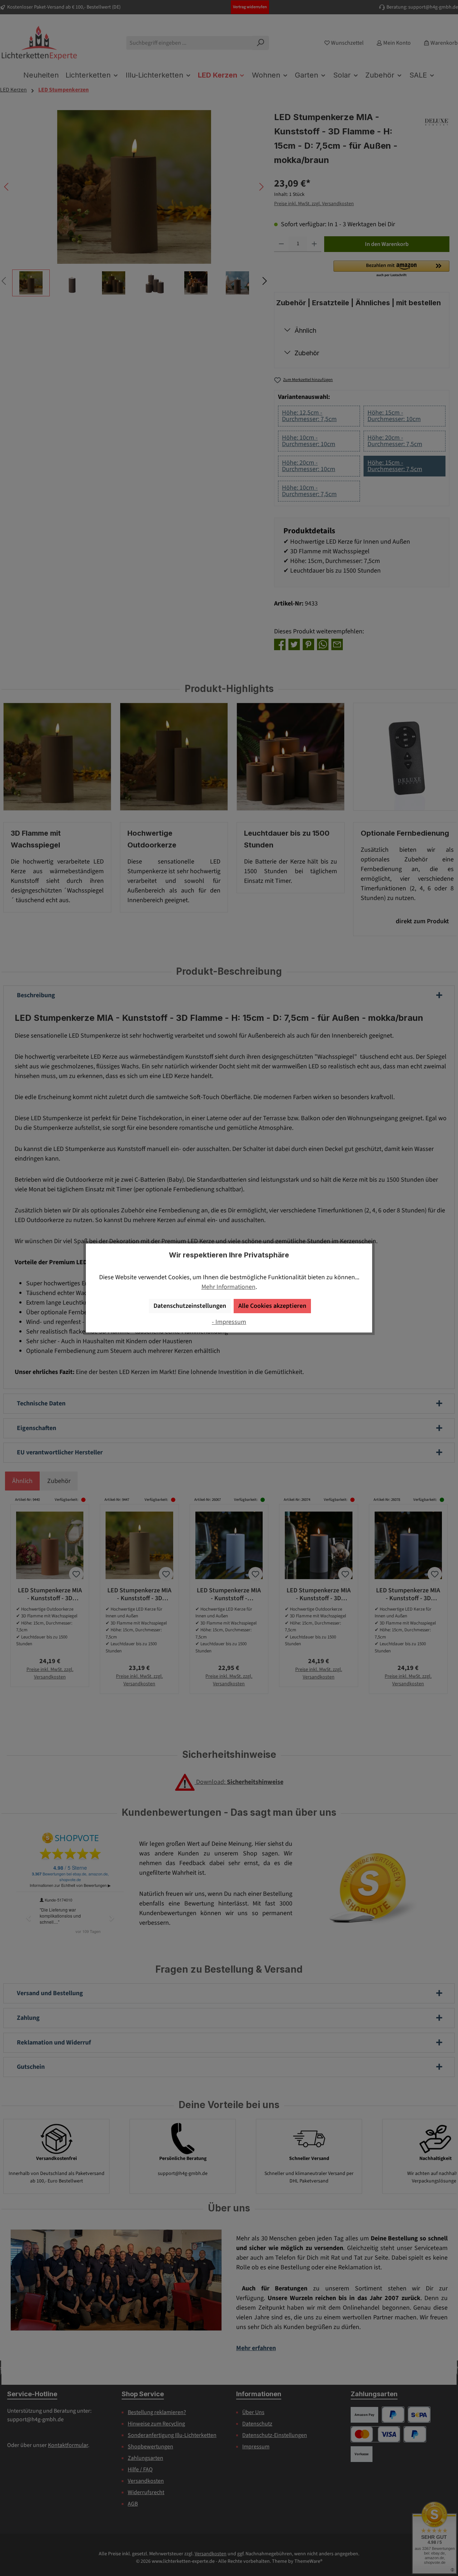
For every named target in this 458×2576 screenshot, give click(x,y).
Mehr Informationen (228, 1287)
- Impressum (229, 1322)
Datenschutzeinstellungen (190, 1306)
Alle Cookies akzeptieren (272, 1306)
